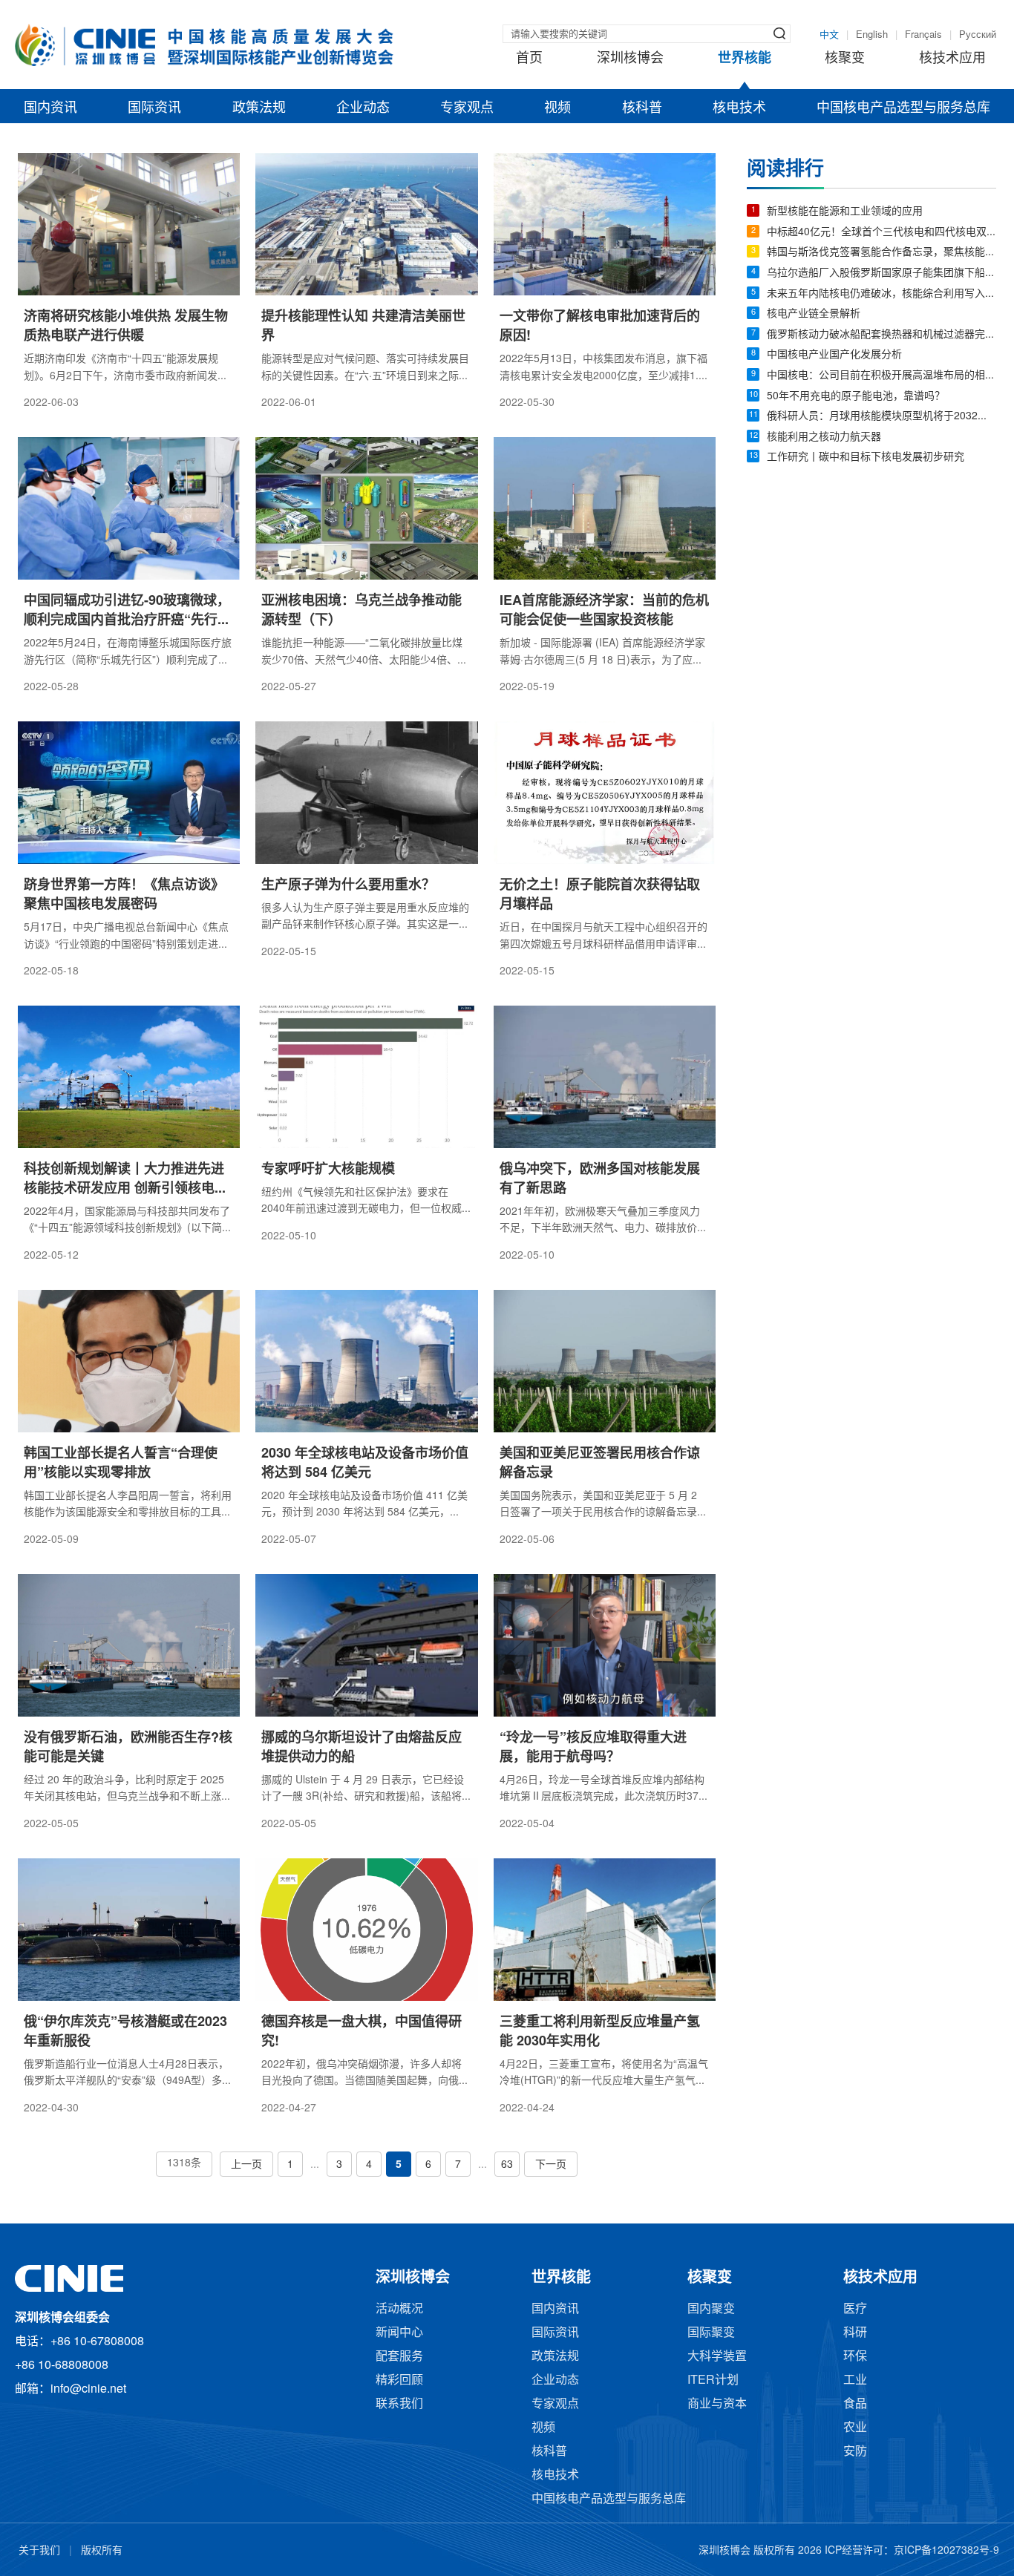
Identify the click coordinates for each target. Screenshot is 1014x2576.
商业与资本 (717, 2404)
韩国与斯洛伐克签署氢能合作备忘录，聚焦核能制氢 (881, 253)
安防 (855, 2452)
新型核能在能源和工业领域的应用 (845, 212)
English (872, 35)
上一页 (246, 2165)
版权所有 (102, 2551)
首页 (529, 59)
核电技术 (739, 108)
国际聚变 (711, 2333)
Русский (978, 35)
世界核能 (745, 59)
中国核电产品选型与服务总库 (903, 108)
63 (507, 2165)
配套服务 (399, 2357)
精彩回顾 (399, 2380)
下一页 (551, 2165)
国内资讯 (50, 108)
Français (923, 35)
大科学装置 (717, 2357)
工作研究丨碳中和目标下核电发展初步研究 (866, 458)
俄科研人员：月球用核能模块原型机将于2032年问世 (881, 417)
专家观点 (467, 108)
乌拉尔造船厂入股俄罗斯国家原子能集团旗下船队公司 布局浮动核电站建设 (881, 273)
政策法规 (259, 108)
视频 (557, 108)
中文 (829, 35)
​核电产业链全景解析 (814, 314)
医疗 (855, 2309)
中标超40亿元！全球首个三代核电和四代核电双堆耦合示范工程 (881, 233)
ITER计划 (713, 2380)
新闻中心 (399, 2333)
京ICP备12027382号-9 (946, 2551)
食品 (855, 2404)
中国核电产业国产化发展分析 (834, 355)
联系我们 (399, 2404)
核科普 (642, 108)
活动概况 (399, 2309)
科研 (855, 2333)
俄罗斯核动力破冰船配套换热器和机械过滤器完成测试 (881, 335)
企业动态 (363, 108)
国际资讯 (154, 108)
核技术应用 (952, 59)
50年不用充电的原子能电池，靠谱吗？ (856, 397)
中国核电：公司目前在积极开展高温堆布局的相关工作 (881, 376)
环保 (855, 2357)
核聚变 (845, 59)
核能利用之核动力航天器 (824, 437)
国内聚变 (711, 2309)
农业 (855, 2428)
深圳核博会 (630, 59)
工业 (855, 2380)
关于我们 (39, 2551)
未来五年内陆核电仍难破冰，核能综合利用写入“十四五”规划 (881, 294)
